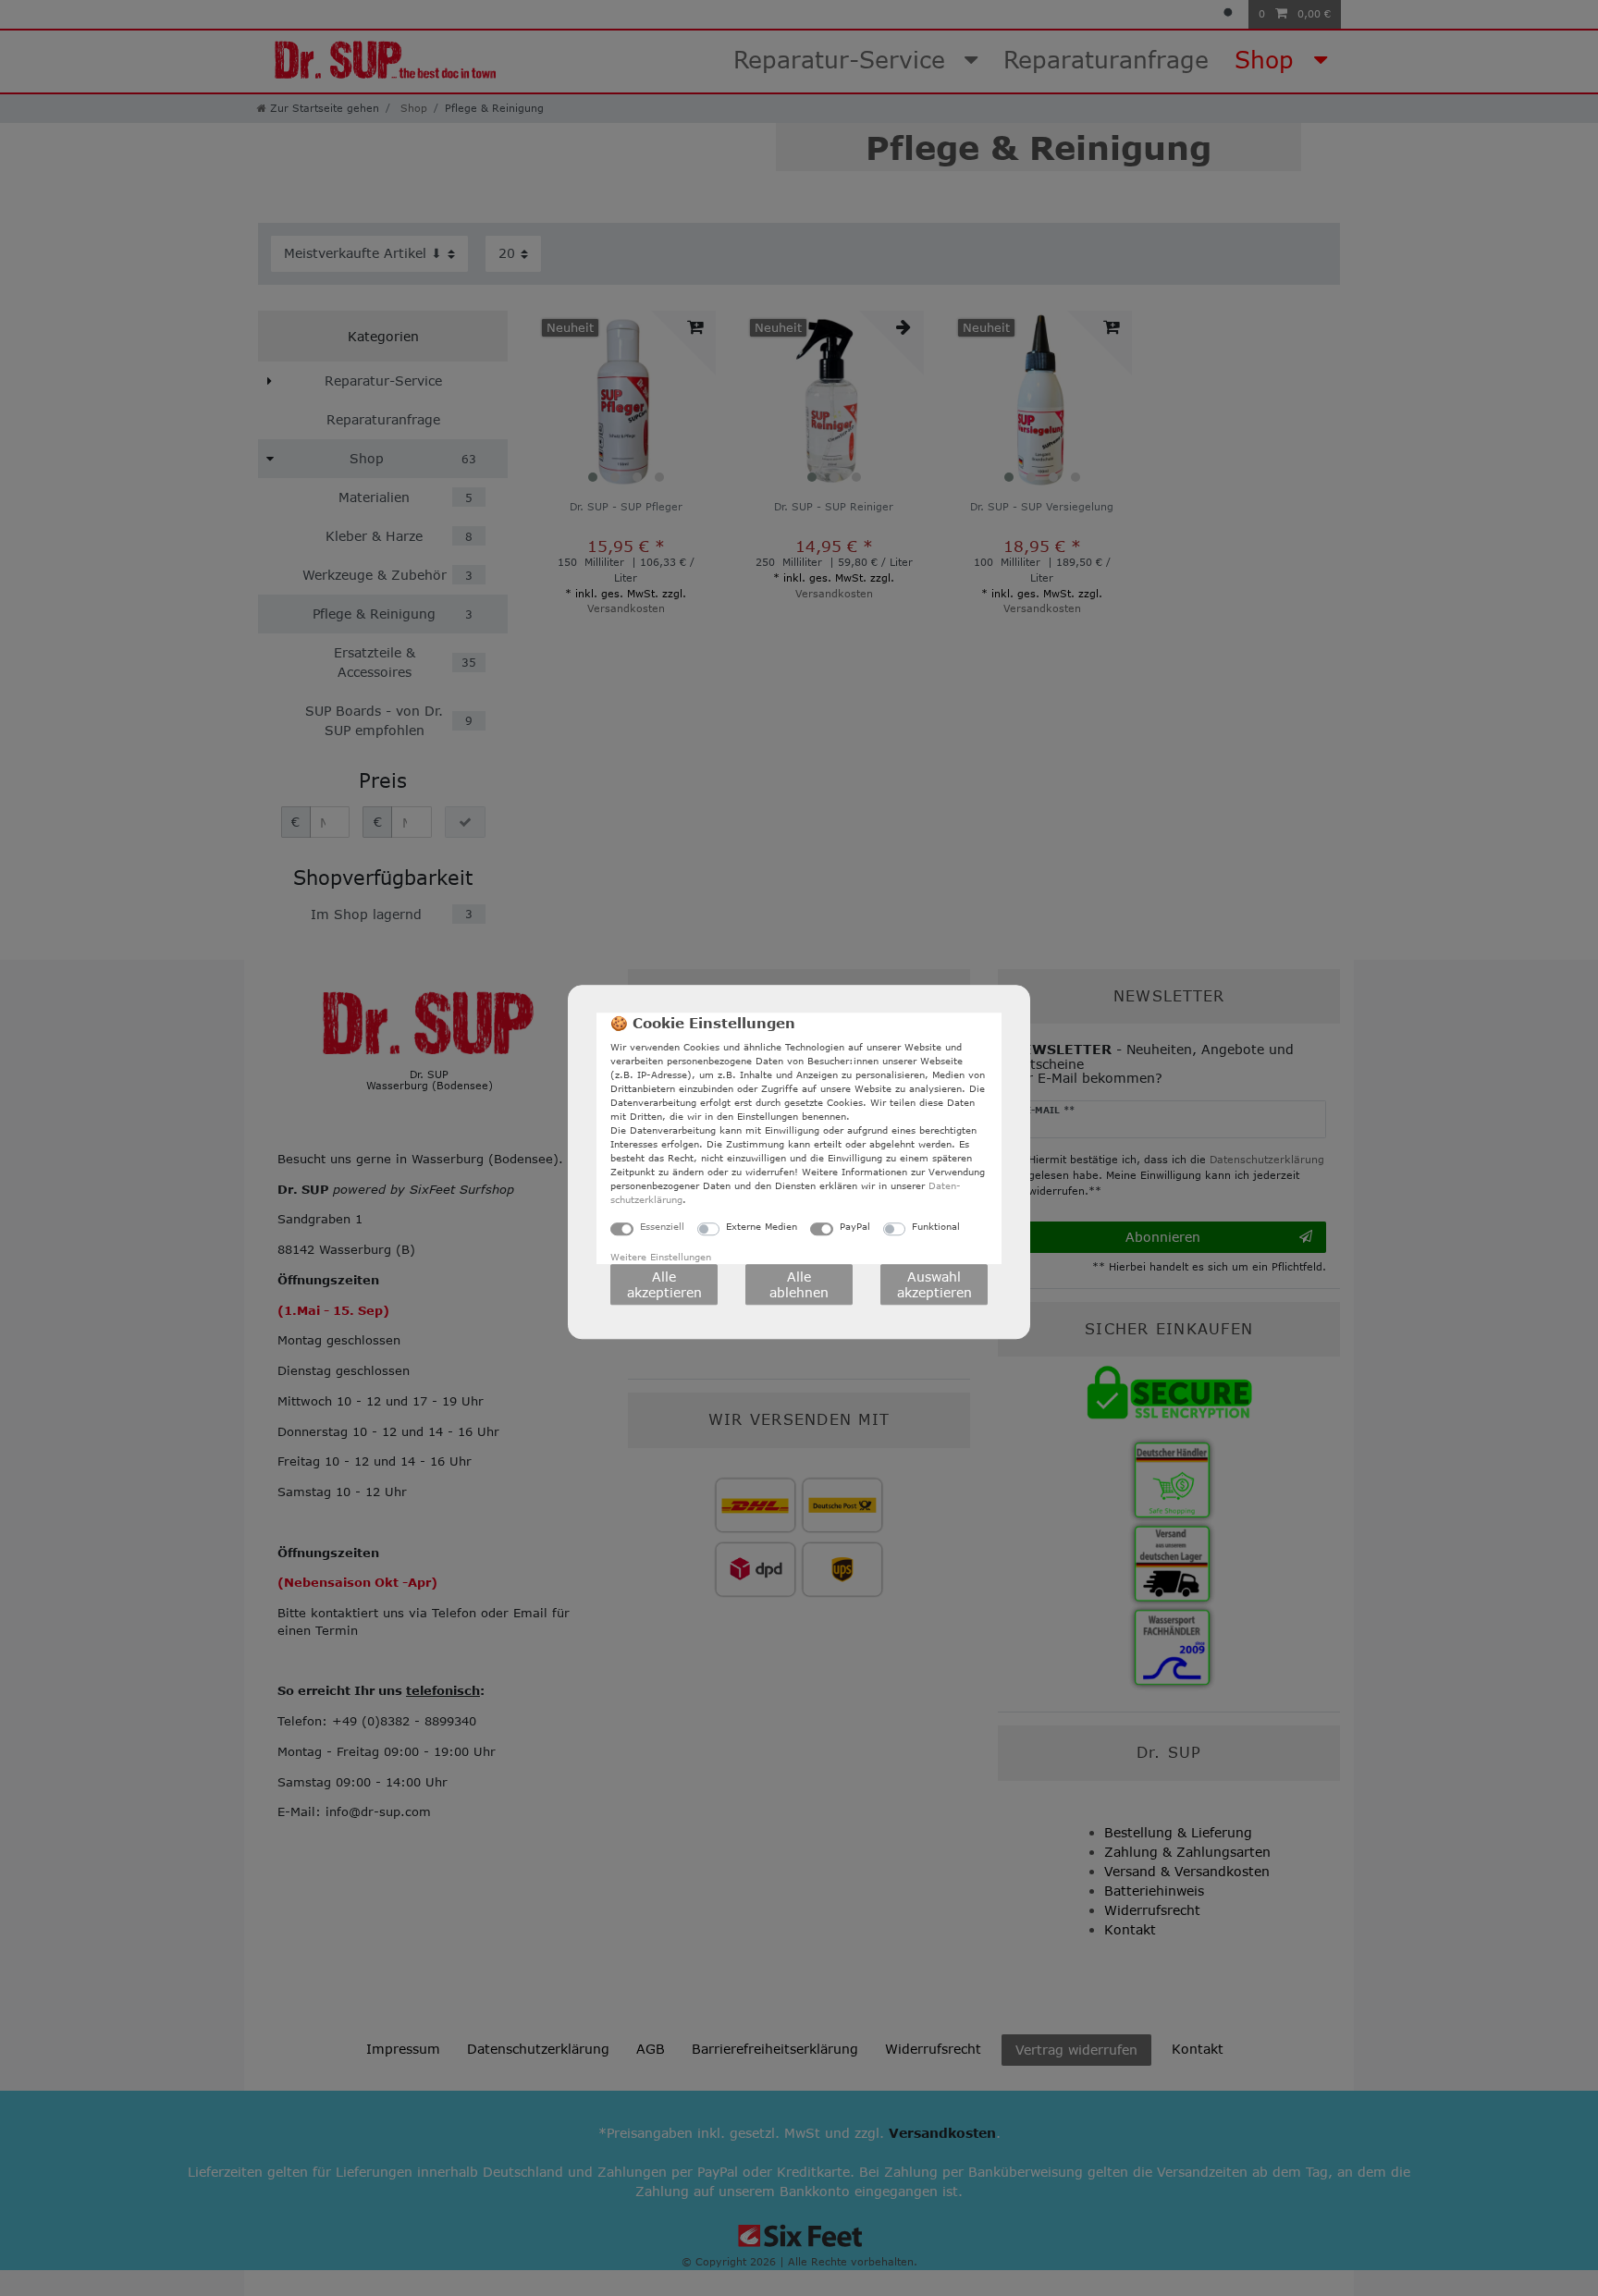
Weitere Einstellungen (661, 1257)
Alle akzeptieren (664, 1285)
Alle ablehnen (799, 1285)
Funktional (936, 1226)
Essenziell (662, 1226)
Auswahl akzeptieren (934, 1285)
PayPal (855, 1226)
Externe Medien (762, 1226)
